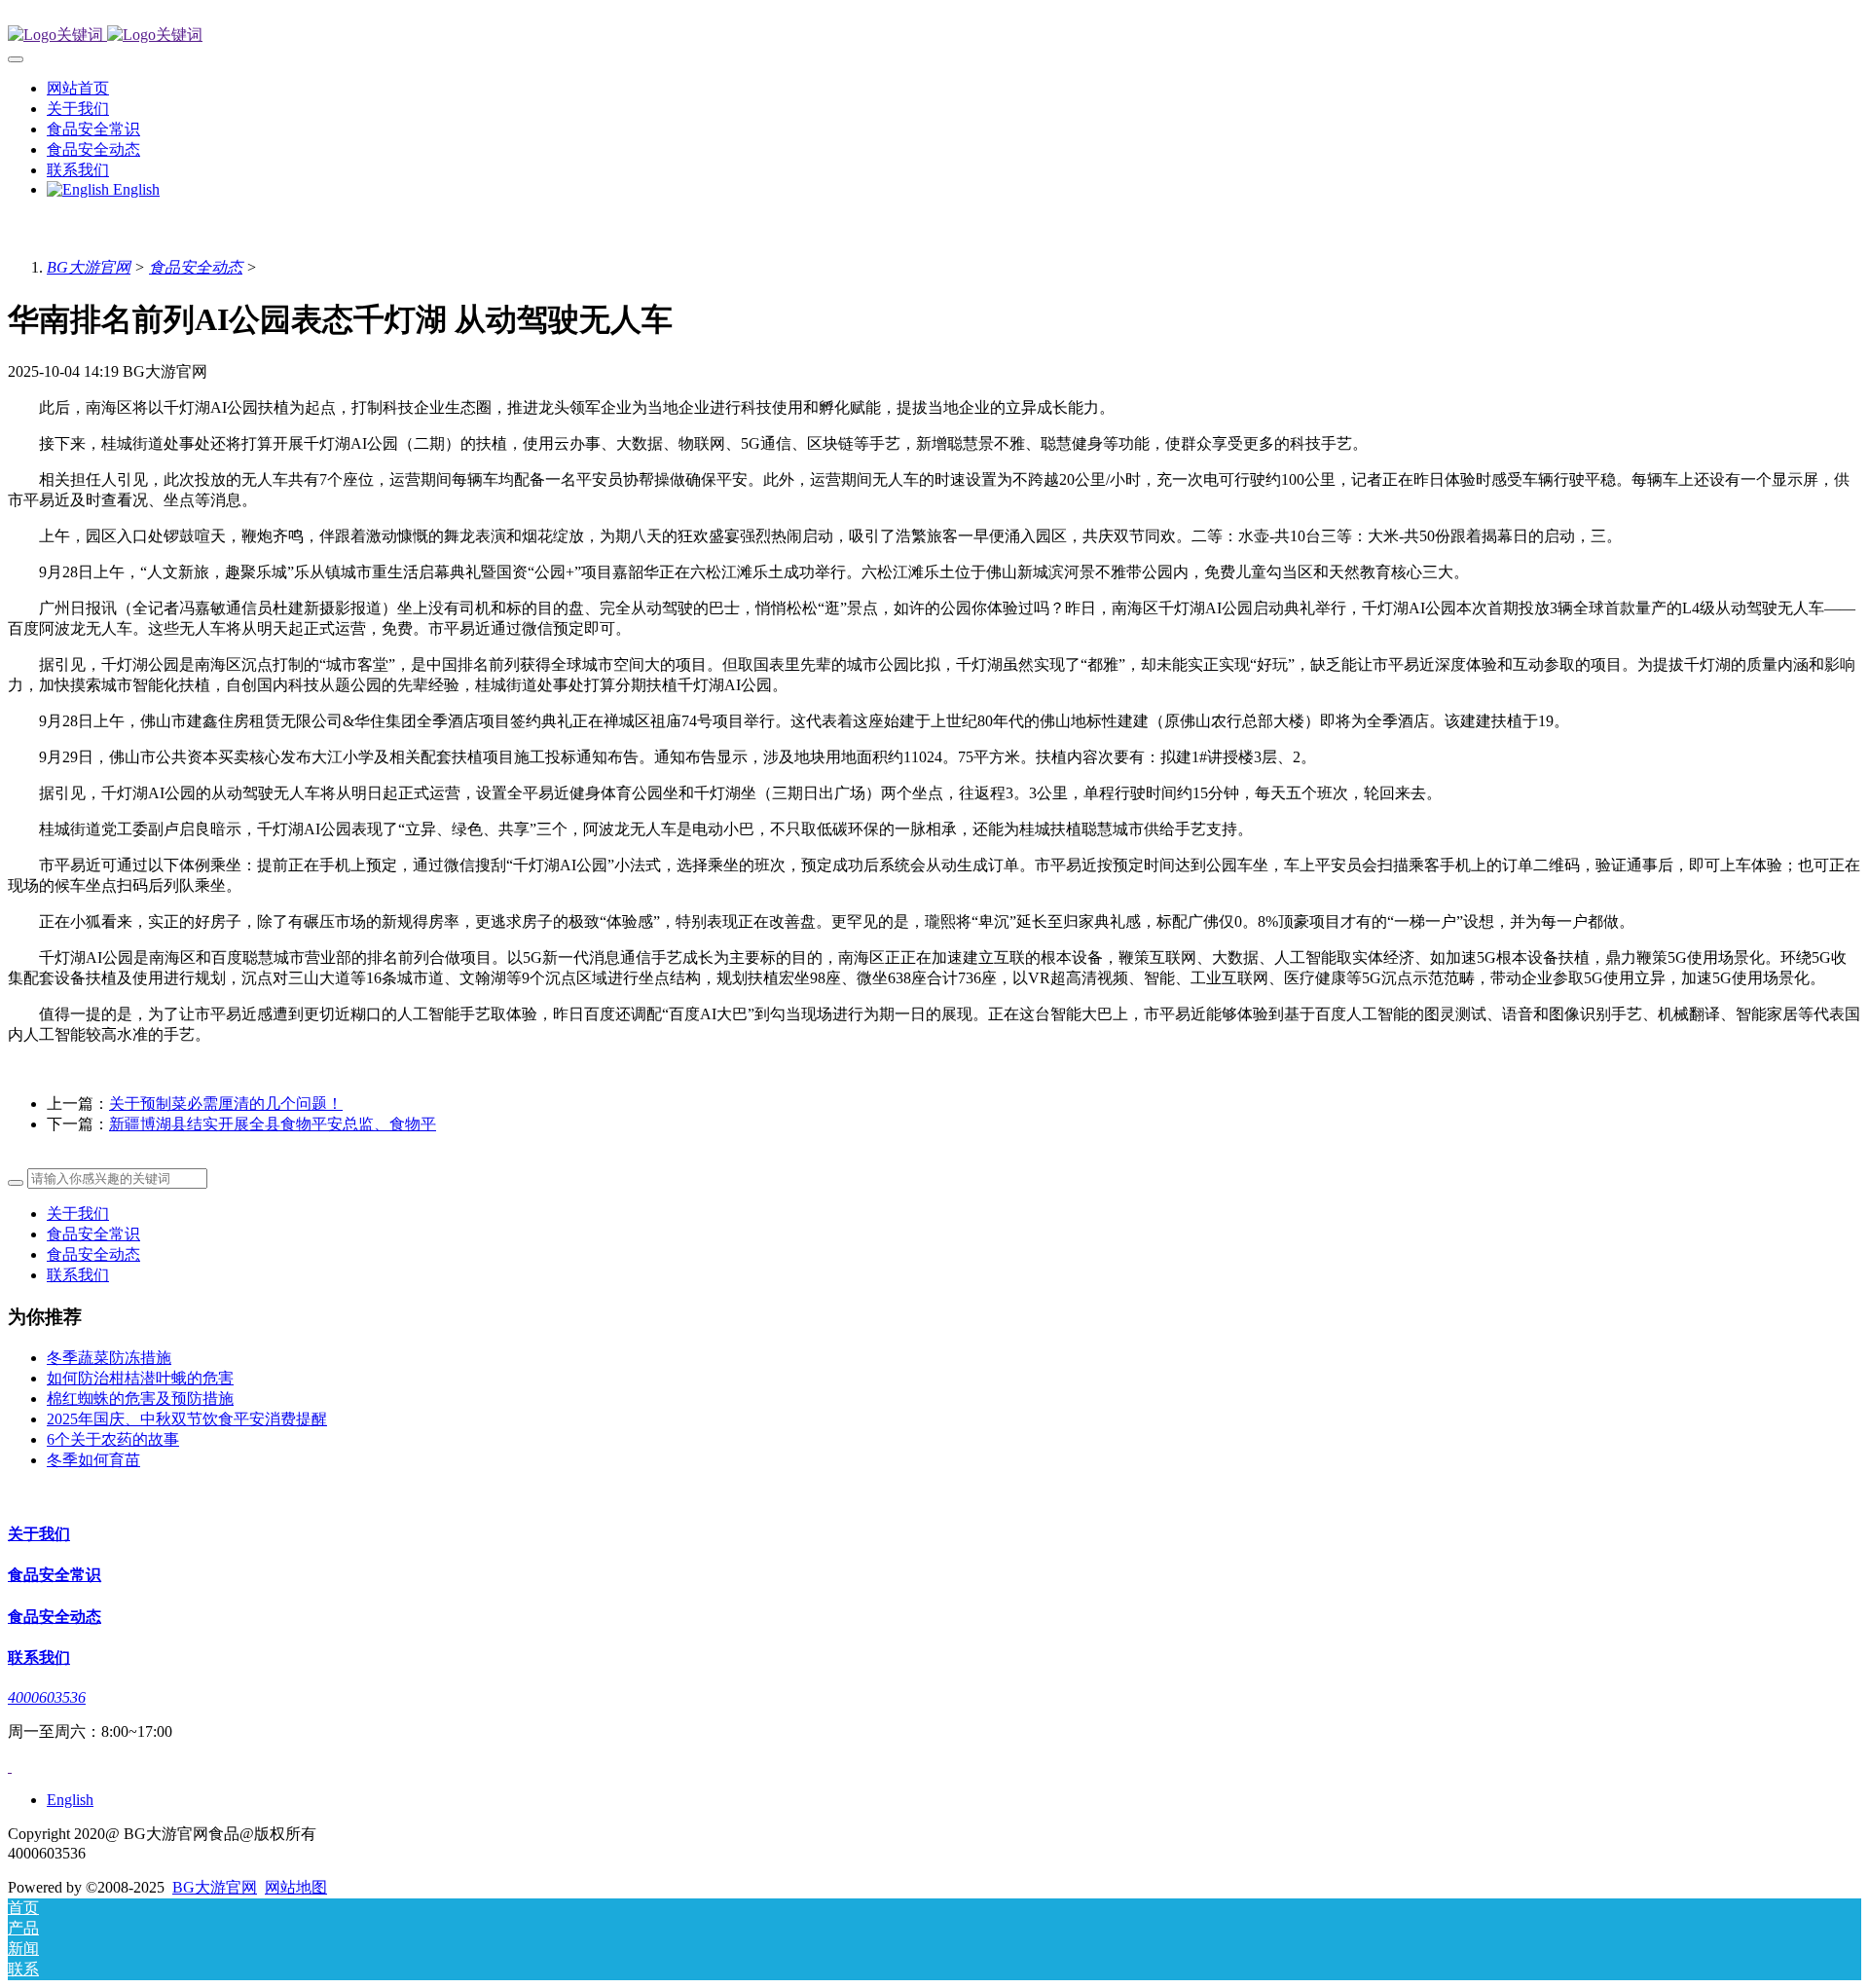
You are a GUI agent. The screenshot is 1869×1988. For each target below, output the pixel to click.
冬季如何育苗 (93, 1460)
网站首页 (78, 88)
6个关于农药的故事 (113, 1439)
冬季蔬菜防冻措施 (109, 1358)
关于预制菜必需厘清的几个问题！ (226, 1104)
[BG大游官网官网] (934, 36)
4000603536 (47, 1697)
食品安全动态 (196, 267)
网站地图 (296, 1887)
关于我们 (78, 1214)
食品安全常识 (93, 1234)
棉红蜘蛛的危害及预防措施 (140, 1399)
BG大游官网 (89, 267)
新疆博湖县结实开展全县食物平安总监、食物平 (273, 1124)
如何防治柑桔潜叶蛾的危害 (140, 1378)
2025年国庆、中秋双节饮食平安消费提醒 (187, 1419)
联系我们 (78, 1275)
